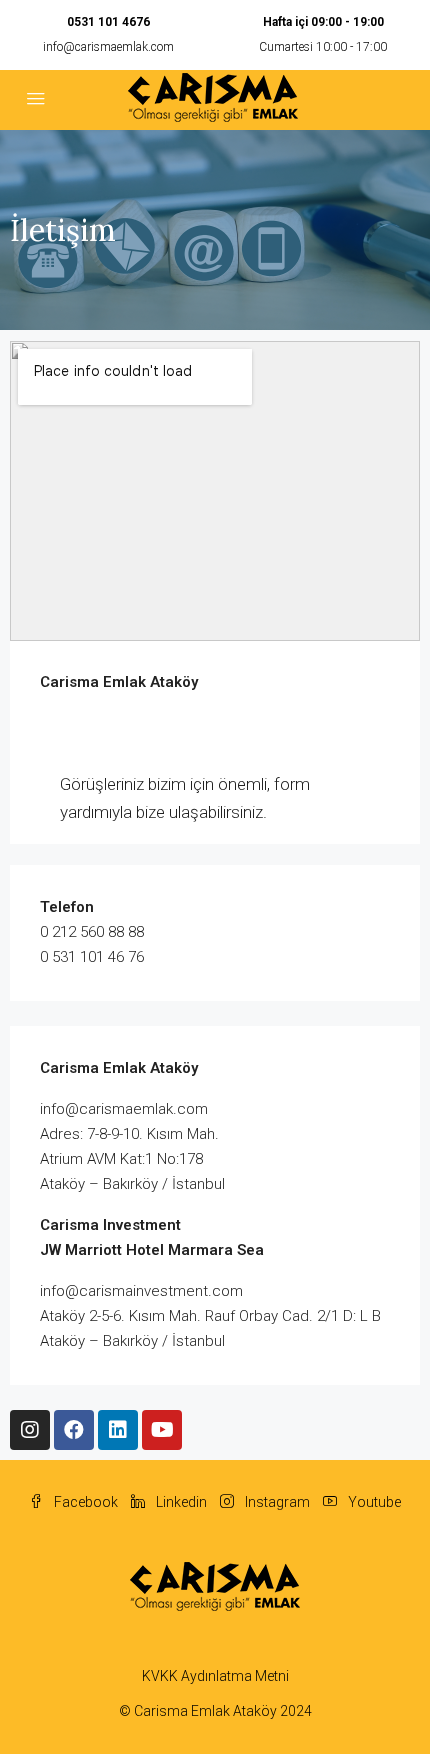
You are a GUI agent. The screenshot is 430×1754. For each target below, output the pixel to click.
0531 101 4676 (108, 22)
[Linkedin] (118, 1430)
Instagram (276, 1502)
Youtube (373, 1502)
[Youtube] (162, 1430)
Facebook (84, 1502)
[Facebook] (74, 1430)
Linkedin (180, 1502)
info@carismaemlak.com (108, 47)
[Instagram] (30, 1430)
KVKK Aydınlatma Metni (215, 1676)
